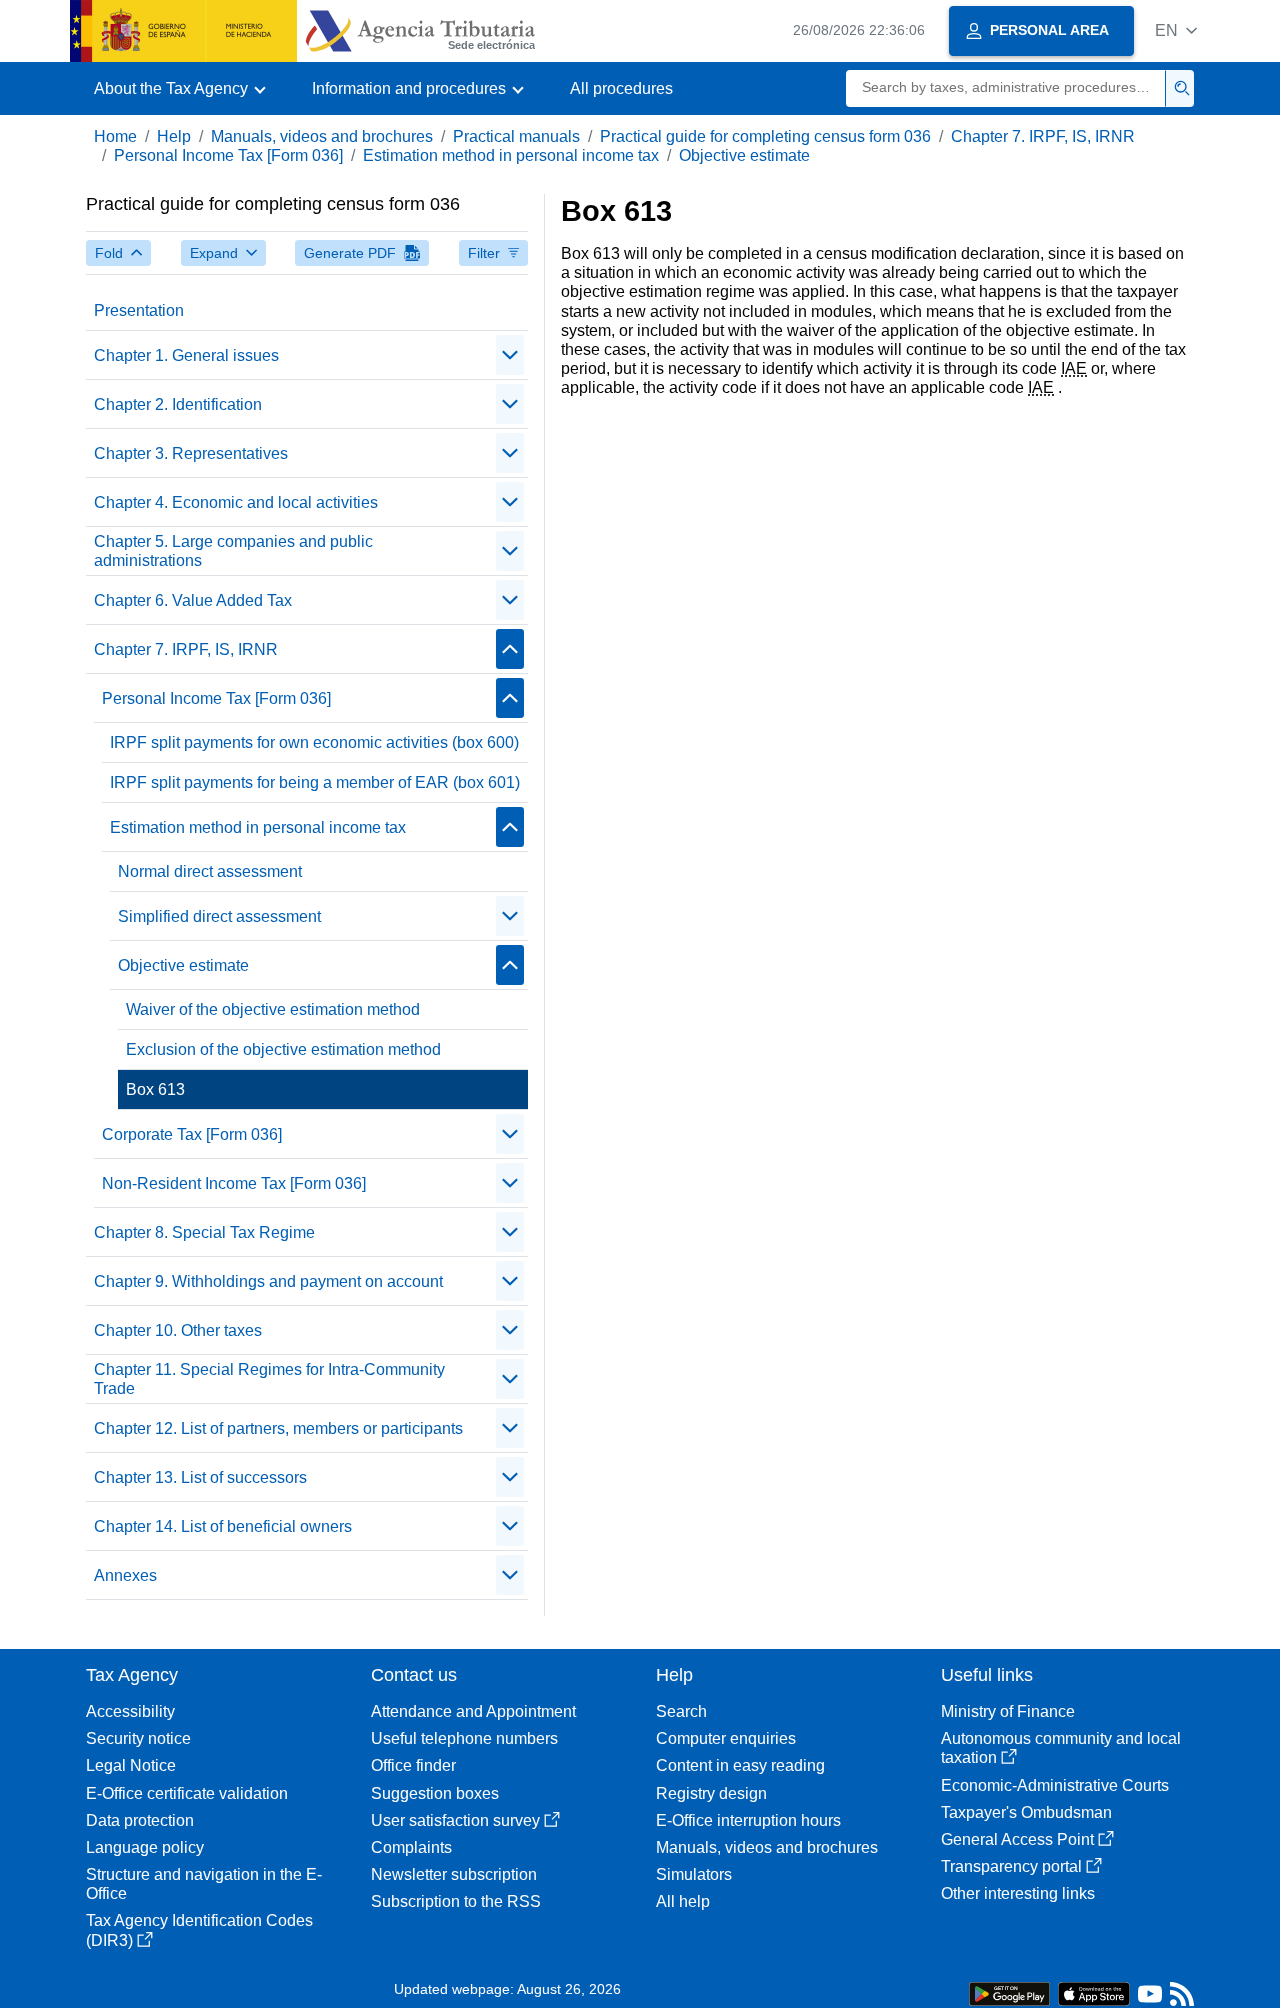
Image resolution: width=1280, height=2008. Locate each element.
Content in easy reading (740, 1765)
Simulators (694, 1874)
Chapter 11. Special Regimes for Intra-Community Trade (269, 1379)
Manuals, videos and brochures (322, 136)
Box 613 (155, 1089)
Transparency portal (1011, 1866)
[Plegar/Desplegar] (510, 355)
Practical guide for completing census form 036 (765, 136)
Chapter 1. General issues (186, 355)
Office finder (413, 1765)
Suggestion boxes (435, 1793)
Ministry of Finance (1008, 1711)
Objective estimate (744, 155)
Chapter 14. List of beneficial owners (223, 1526)
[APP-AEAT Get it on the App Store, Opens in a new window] (1094, 1992)
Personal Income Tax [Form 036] (228, 155)
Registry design (711, 1793)
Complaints (411, 1847)
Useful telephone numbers (464, 1738)
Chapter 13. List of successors (200, 1477)
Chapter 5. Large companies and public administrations (233, 551)
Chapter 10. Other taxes (178, 1330)
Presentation (139, 310)
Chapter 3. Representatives (191, 453)
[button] (1176, 30)
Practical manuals (516, 136)
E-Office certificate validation (187, 1793)
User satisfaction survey (455, 1820)
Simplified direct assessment (219, 916)
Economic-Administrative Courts (1055, 1785)
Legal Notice (131, 1765)
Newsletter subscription (454, 1874)
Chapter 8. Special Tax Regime (204, 1232)
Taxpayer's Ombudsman (1026, 1812)
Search (681, 1711)
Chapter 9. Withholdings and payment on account (268, 1281)
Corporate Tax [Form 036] (192, 1134)
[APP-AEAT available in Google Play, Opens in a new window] (1009, 1992)
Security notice (138, 1738)
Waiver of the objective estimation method (273, 1009)
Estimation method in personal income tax (511, 155)
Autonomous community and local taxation (1061, 1748)
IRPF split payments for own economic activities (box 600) (314, 742)
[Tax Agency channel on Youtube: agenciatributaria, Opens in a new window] (1150, 1998)
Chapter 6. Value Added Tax (193, 600)
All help (683, 1901)
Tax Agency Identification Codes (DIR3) (199, 1930)
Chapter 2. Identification (178, 404)
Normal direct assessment (210, 871)
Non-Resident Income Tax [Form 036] (234, 1183)
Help (174, 136)
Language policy (145, 1847)
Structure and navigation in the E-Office (204, 1884)
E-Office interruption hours (748, 1820)
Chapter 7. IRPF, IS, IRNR (1043, 136)
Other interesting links (1018, 1893)
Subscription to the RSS (456, 1901)
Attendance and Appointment (473, 1711)
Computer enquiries (726, 1738)
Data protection (140, 1820)
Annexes (125, 1575)
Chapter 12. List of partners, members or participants (278, 1428)
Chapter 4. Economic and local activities (236, 502)
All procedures (621, 88)
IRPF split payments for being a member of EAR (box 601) (315, 782)
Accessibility (130, 1711)
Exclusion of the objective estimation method (283, 1049)
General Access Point (1017, 1839)
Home (115, 136)
